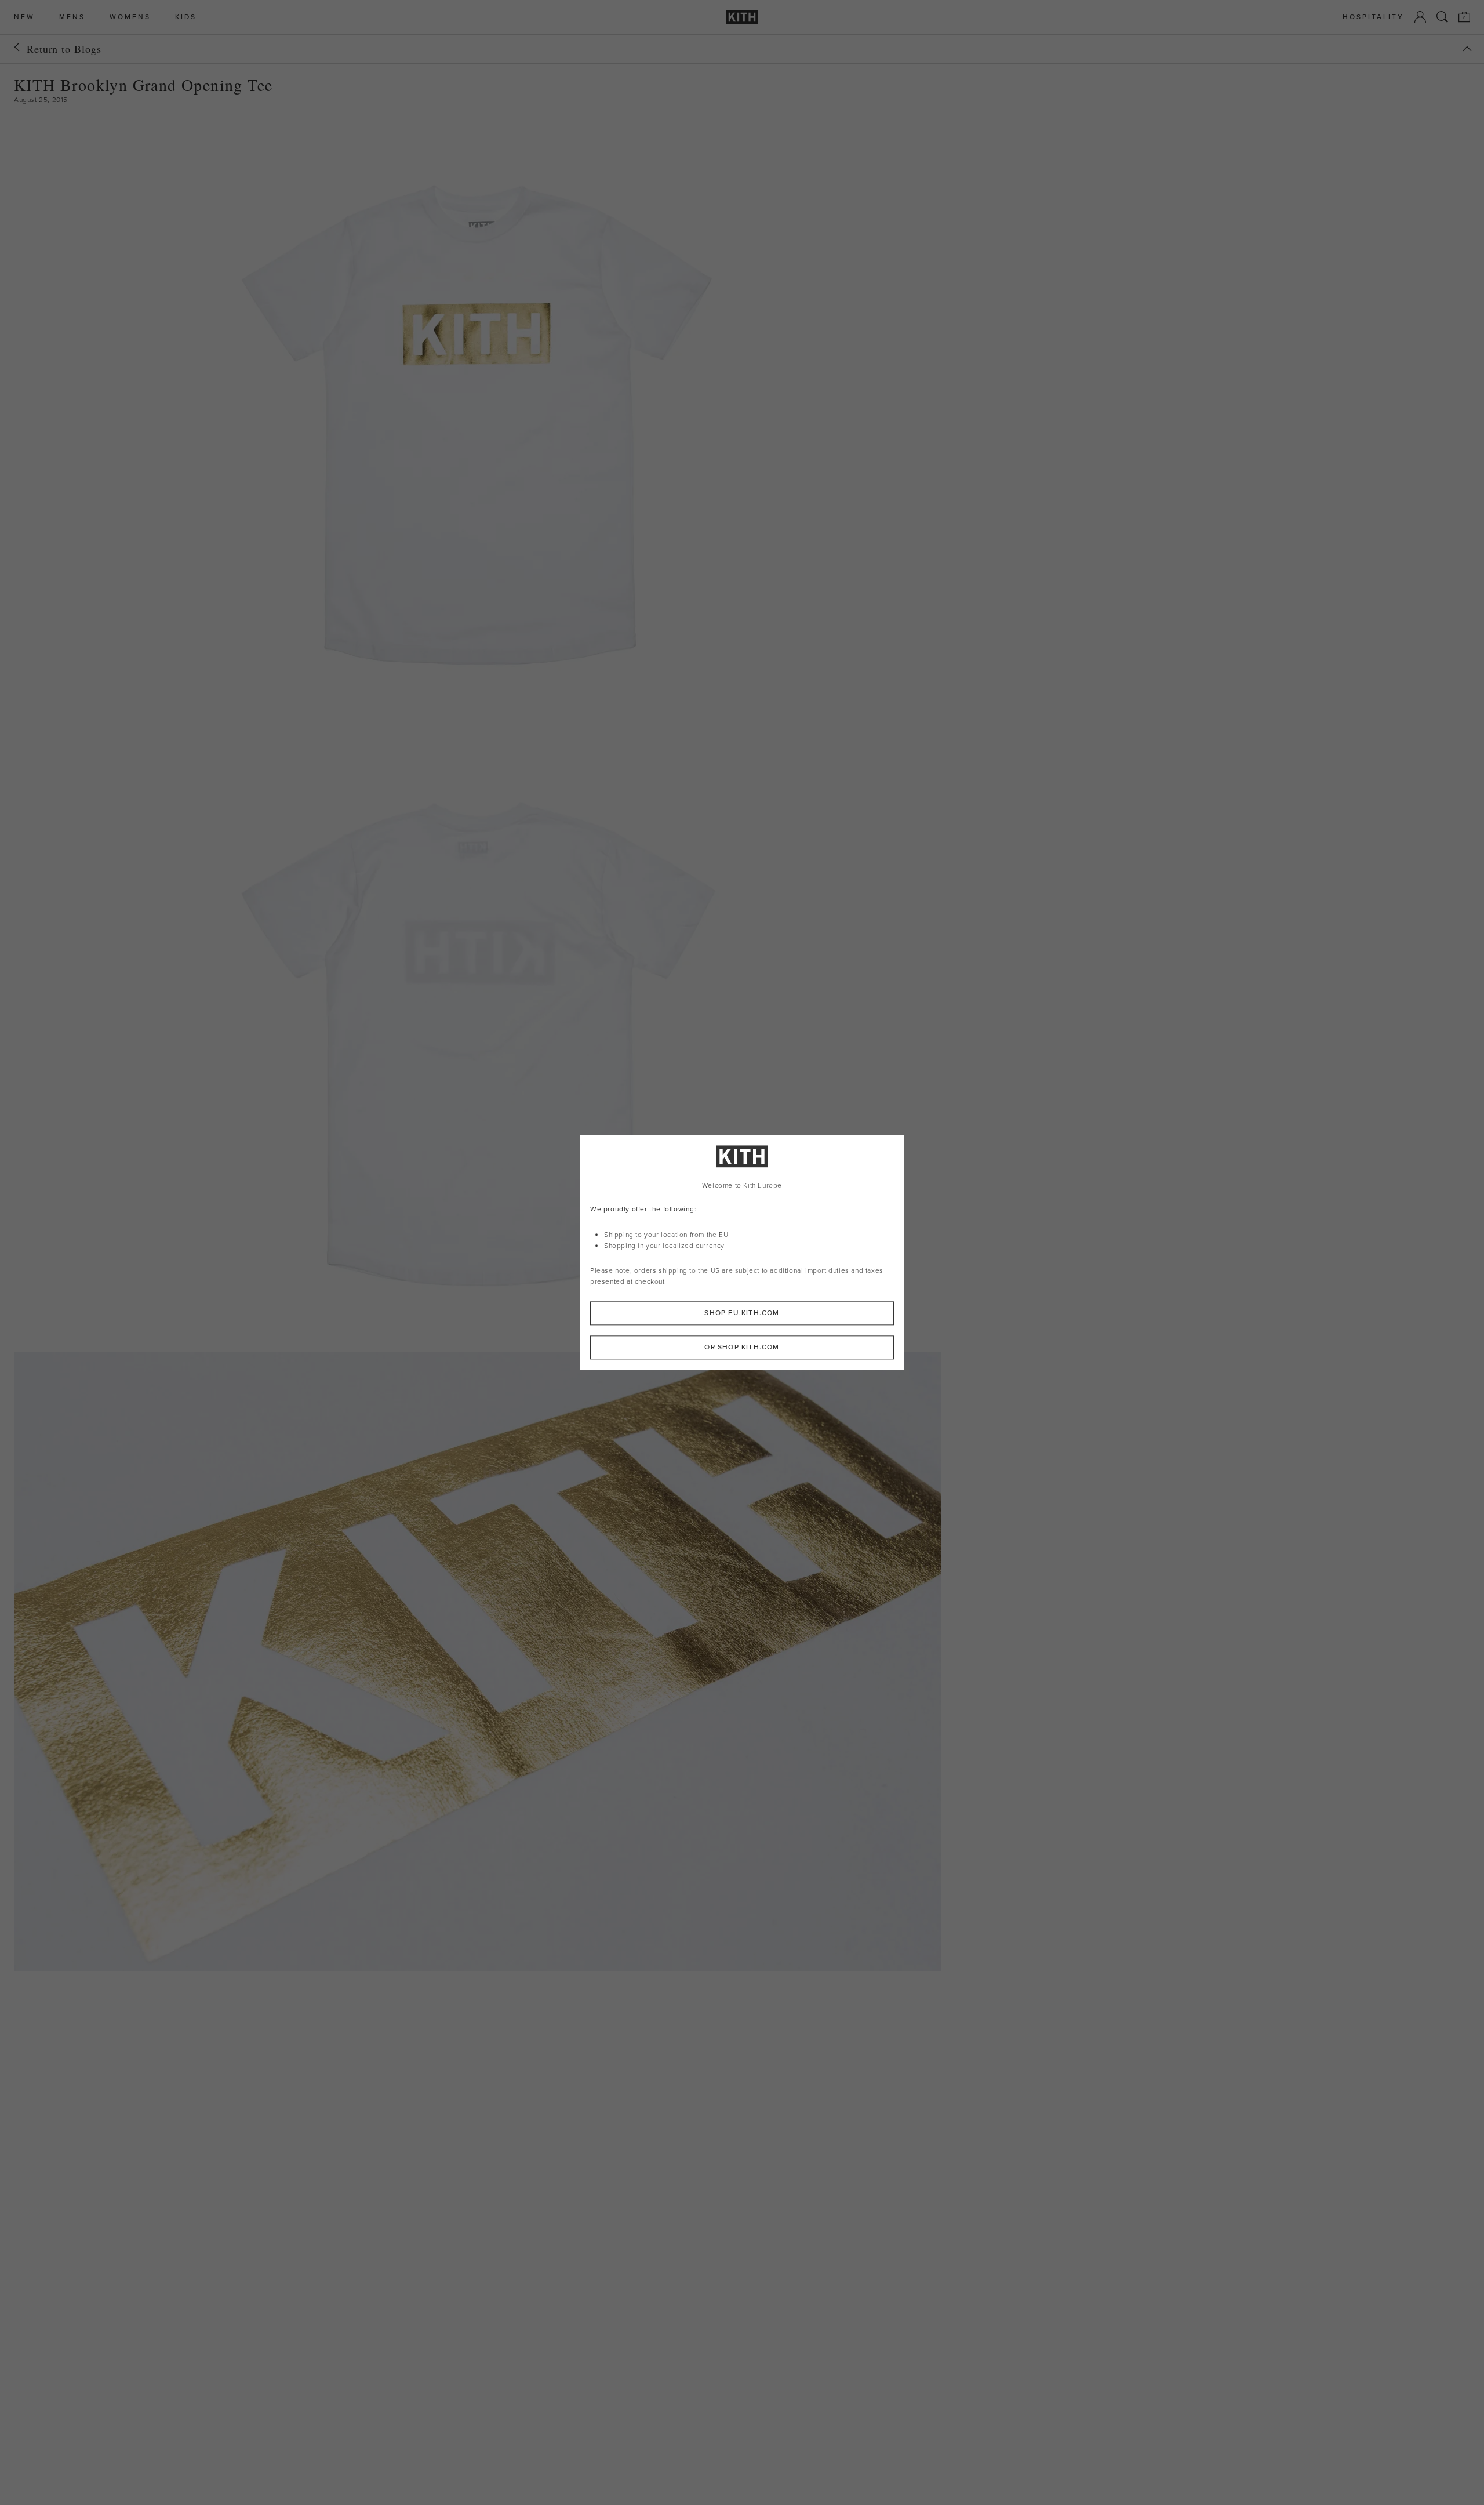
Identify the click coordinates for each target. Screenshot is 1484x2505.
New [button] (24, 17)
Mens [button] (72, 17)
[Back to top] (1467, 49)
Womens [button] (130, 17)
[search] (1442, 17)
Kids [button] (186, 17)
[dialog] (742, 1252)
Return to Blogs (64, 49)
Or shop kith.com (742, 1348)
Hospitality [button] (1373, 17)
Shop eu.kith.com (742, 1313)
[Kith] (742, 17)
